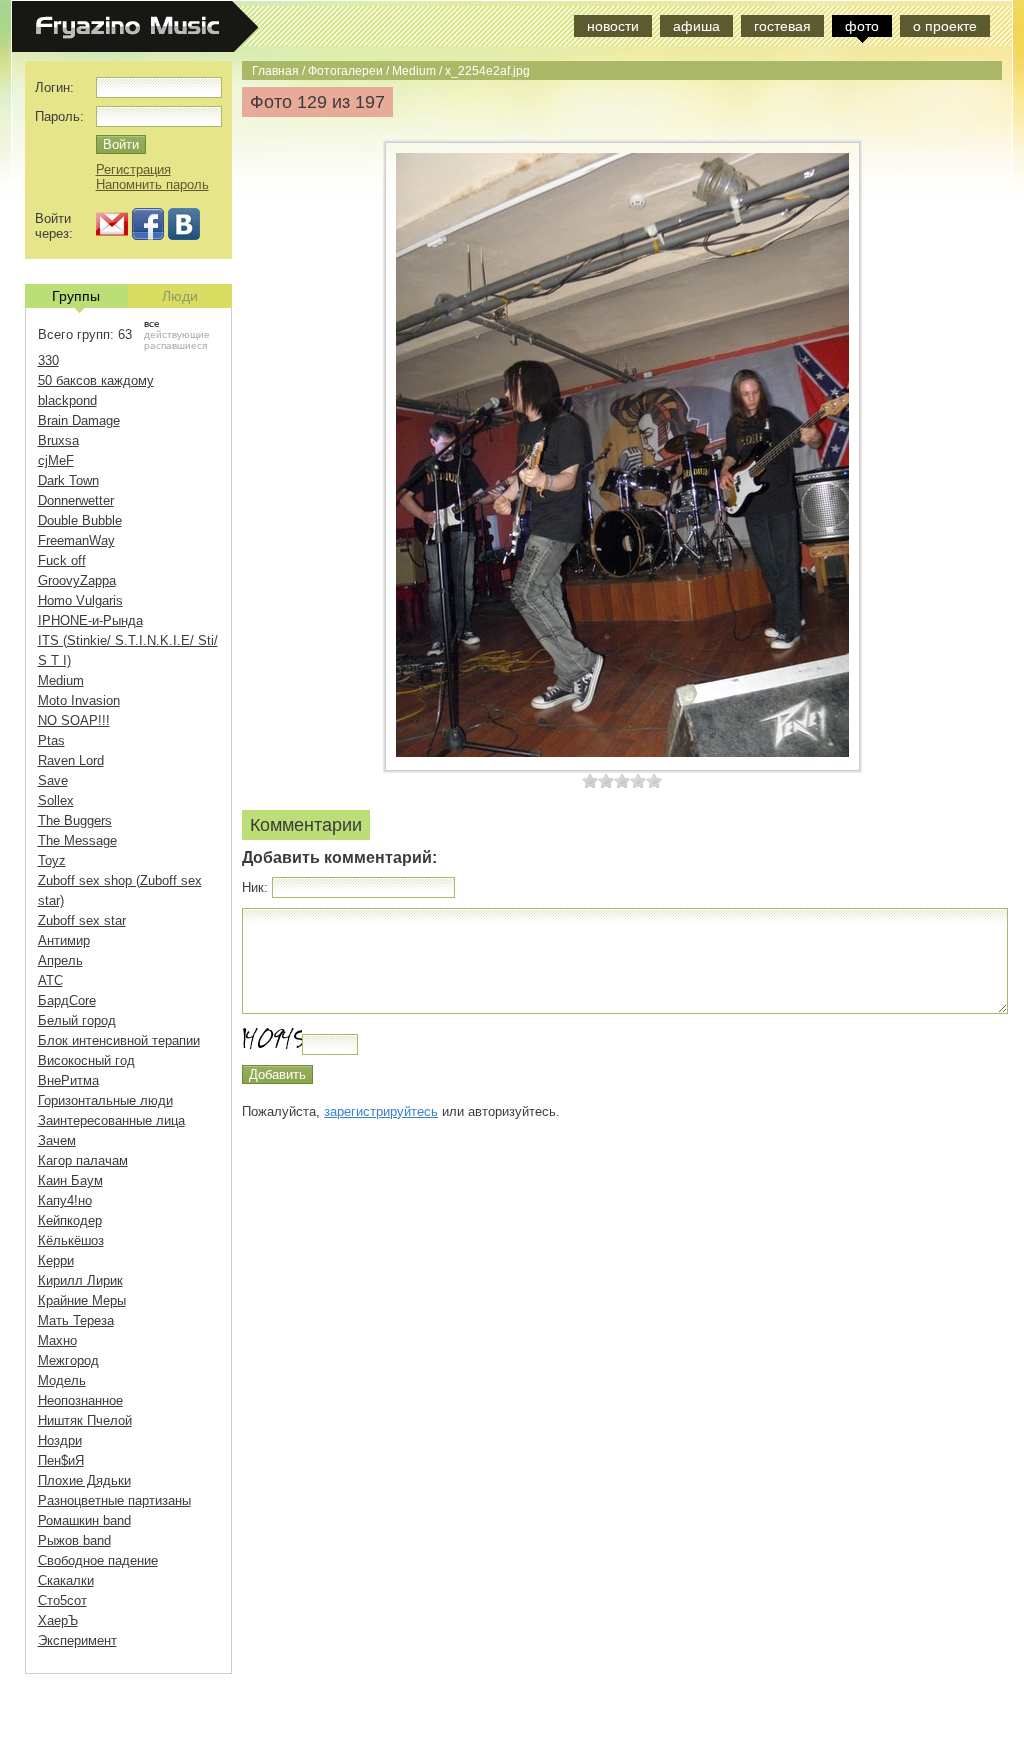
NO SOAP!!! (74, 720)
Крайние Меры (82, 1300)
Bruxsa (58, 440)
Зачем (57, 1140)
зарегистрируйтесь (381, 1111)
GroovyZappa (77, 580)
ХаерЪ (58, 1620)
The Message (77, 840)
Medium (414, 70)
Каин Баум (70, 1180)
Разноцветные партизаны (114, 1500)
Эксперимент (77, 1640)
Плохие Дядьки (84, 1480)
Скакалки (66, 1580)
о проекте (945, 26)
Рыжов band (74, 1540)
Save (53, 780)
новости (613, 26)
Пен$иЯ (61, 1460)
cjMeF (56, 460)
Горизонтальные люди (105, 1100)
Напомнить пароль (152, 184)
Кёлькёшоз (71, 1240)
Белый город (77, 1020)
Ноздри (60, 1440)
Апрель (60, 960)
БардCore (67, 1000)
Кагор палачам (83, 1160)
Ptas (51, 740)
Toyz (52, 860)
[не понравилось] (598, 780)
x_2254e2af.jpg (487, 70)
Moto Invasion (79, 700)
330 (48, 360)
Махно (57, 1340)
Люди (180, 296)
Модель (62, 1380)
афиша (696, 26)
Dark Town (68, 480)
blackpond (67, 400)
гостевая (782, 26)
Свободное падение (98, 1560)
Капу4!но (65, 1200)
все (152, 323)
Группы (76, 296)
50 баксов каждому (96, 380)
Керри (56, 1260)
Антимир (64, 940)
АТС (50, 980)
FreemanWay (76, 540)
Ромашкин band (84, 1520)
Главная (275, 70)
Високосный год (86, 1060)
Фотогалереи (345, 70)
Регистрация (133, 169)
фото (862, 26)
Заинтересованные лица (111, 1120)
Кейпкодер (70, 1220)
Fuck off (62, 560)
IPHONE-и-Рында (90, 620)
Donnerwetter (76, 500)
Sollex (56, 800)
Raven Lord (71, 760)
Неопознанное (80, 1400)
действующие (177, 334)
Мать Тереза (76, 1320)
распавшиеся (175, 345)
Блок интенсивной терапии (119, 1040)
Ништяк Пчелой (85, 1420)
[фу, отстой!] (590, 780)
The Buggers (75, 820)
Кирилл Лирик (80, 1280)
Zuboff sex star (82, 920)
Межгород (68, 1360)
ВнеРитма (68, 1080)
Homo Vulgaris (80, 600)
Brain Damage (79, 420)
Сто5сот (62, 1600)
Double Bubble (80, 520)
